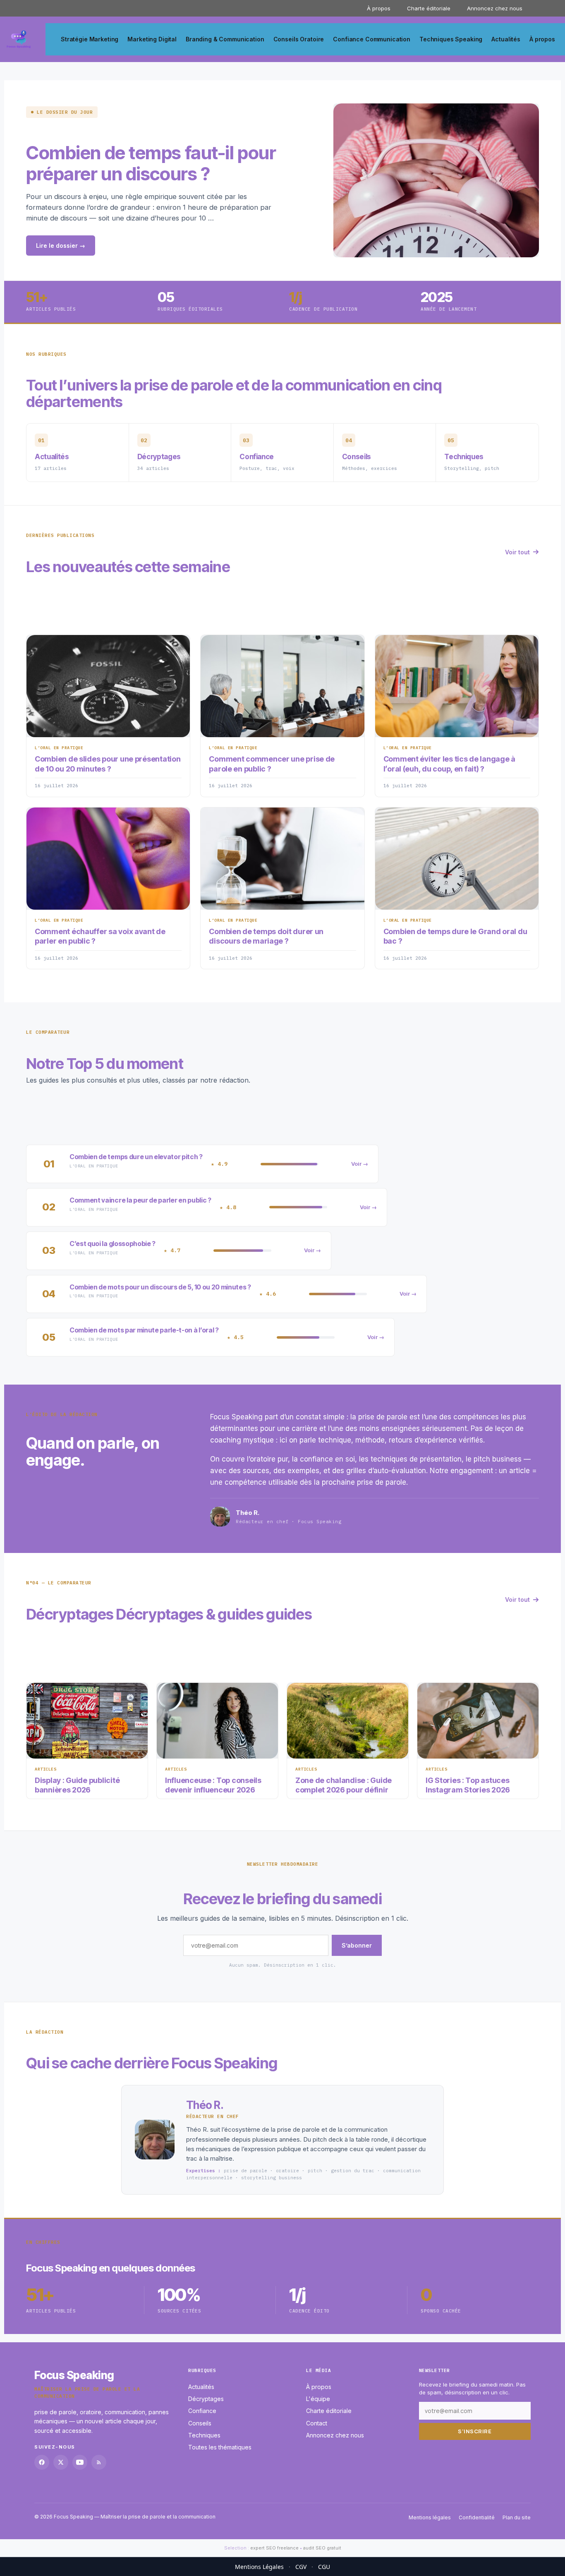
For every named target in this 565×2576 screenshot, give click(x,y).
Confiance (202, 2411)
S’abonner (357, 1945)
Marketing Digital (152, 39)
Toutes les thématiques (220, 2448)
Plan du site (517, 2517)
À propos (379, 8)
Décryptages (206, 2399)
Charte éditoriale (429, 8)
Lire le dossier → (61, 246)
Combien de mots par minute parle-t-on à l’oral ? (144, 1330)
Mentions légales (430, 2517)
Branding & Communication (225, 39)
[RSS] (99, 2462)
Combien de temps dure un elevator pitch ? (136, 1157)
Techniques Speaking (451, 39)
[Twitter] (61, 2462)
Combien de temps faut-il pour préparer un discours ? (151, 163)
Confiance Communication (372, 39)
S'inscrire (475, 2431)
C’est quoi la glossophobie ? (113, 1244)
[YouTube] (80, 2462)
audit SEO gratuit (322, 2548)
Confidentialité (477, 2517)
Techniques (204, 2435)
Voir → (360, 1164)
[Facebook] (42, 2462)
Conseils (200, 2423)
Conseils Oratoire (299, 39)
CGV (301, 2567)
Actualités (506, 39)
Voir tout (517, 552)
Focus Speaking (74, 2375)
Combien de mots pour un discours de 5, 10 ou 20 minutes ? (160, 1287)
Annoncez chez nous (495, 8)
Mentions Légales (259, 2567)
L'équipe (318, 2399)
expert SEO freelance (274, 2548)
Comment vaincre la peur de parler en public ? (140, 1200)
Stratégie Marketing (90, 39)
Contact (317, 2423)
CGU (324, 2567)
